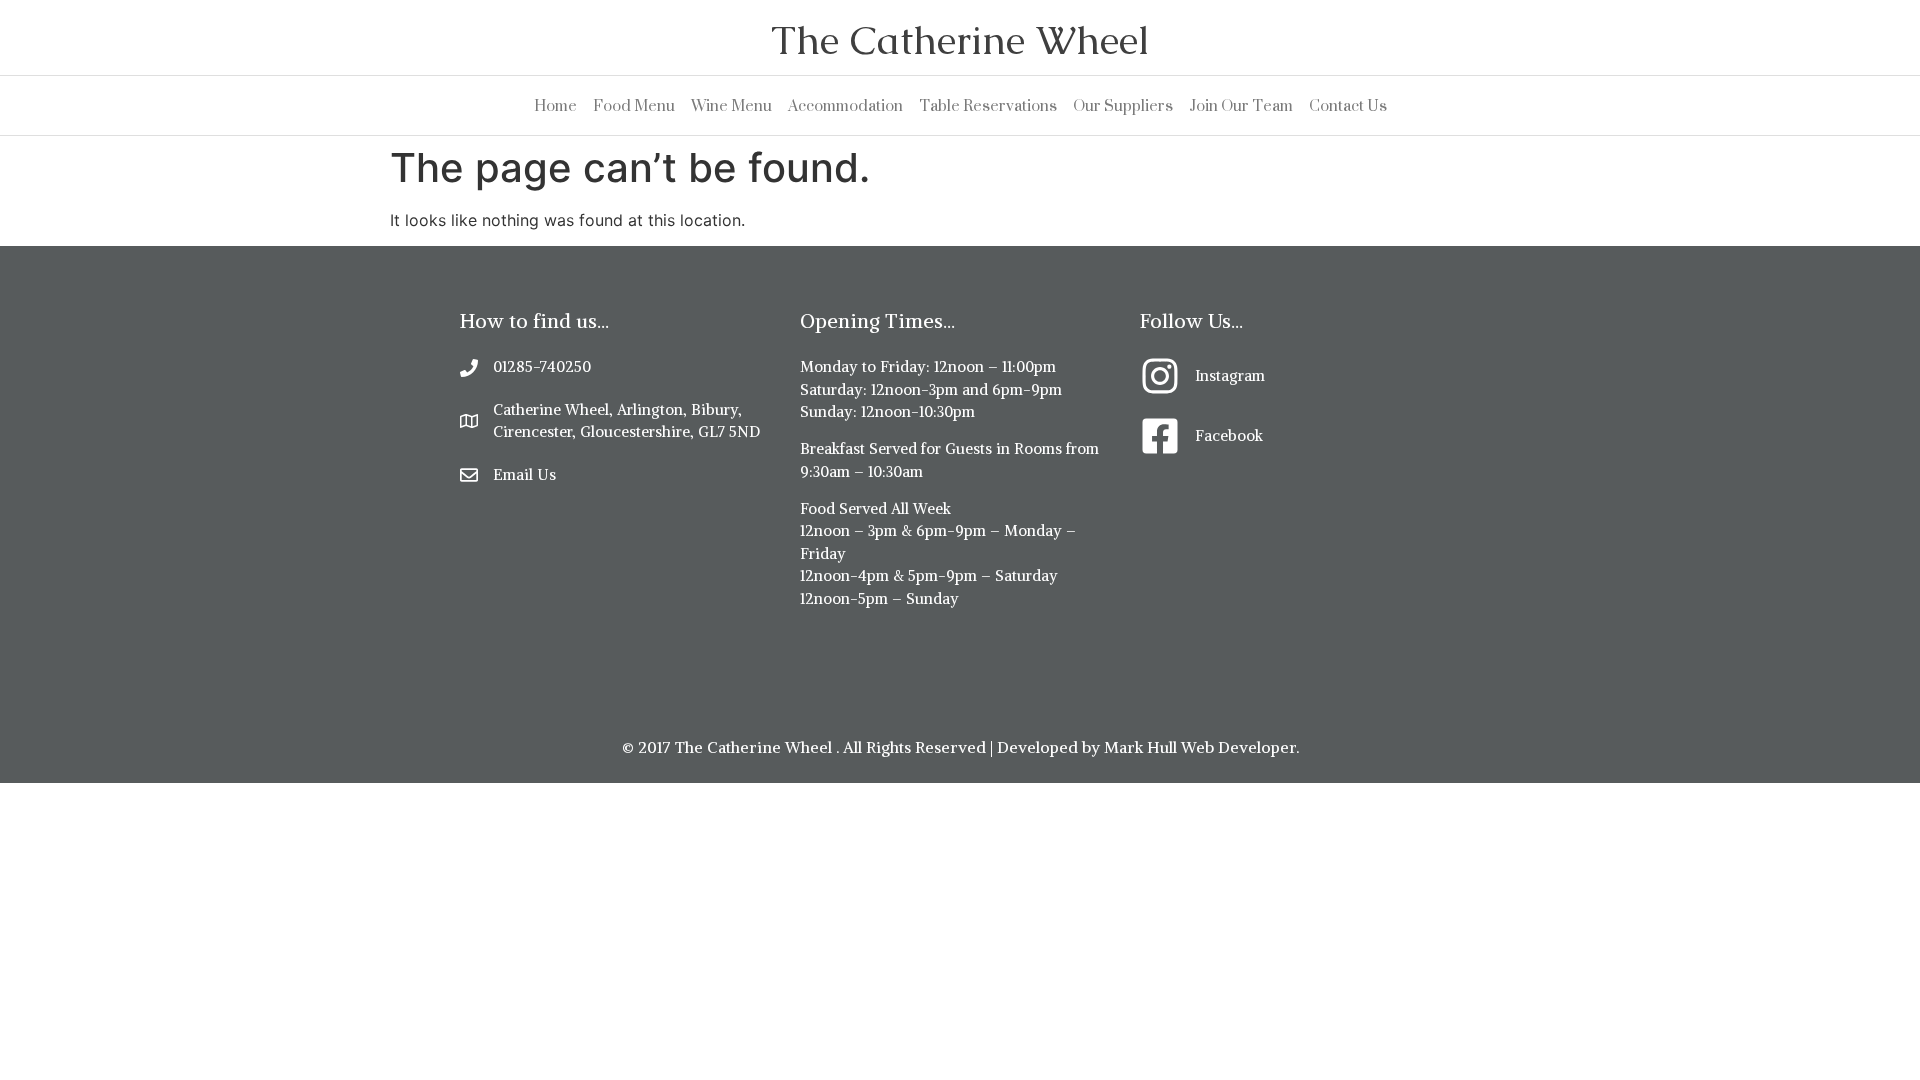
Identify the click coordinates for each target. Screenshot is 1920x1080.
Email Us (524, 474)
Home (555, 105)
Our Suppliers (1123, 105)
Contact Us (1348, 105)
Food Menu (634, 105)
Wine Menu (731, 105)
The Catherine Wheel (960, 40)
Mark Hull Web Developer (1200, 747)
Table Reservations (988, 105)
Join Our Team (1241, 105)
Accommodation (845, 105)
